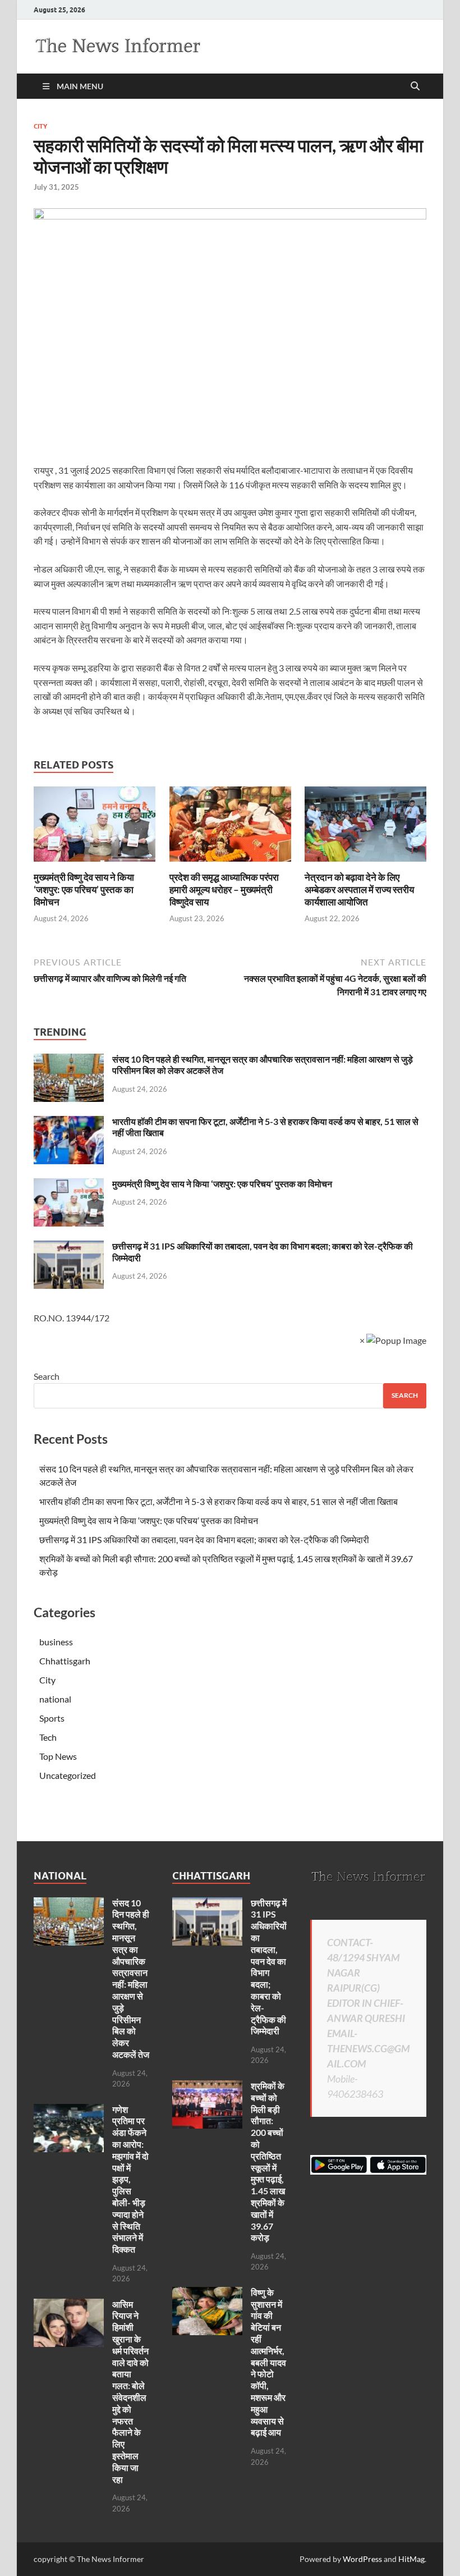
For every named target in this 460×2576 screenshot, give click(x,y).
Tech (48, 1737)
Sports (52, 1718)
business (56, 1642)
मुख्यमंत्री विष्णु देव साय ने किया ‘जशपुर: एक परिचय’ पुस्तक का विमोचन (84, 889)
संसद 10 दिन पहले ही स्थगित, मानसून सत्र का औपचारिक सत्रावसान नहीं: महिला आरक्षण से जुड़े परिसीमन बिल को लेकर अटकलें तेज (131, 1978)
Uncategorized (68, 1775)
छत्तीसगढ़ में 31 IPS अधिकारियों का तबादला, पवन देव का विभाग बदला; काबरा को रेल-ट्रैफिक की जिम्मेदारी (204, 1539)
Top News (58, 1756)
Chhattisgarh (65, 1661)
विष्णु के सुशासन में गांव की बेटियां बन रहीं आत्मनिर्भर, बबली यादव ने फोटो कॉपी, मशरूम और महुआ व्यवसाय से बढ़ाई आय (268, 2362)
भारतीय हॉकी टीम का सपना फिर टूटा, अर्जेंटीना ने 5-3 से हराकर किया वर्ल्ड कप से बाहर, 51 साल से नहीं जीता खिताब (219, 1501)
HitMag (411, 2559)
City (40, 126)
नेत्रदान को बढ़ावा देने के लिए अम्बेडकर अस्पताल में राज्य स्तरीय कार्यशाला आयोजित (359, 889)
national (55, 1699)
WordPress (362, 2559)
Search (47, 1376)
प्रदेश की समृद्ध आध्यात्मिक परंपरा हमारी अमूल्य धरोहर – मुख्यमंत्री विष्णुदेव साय (224, 889)
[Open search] (415, 86)
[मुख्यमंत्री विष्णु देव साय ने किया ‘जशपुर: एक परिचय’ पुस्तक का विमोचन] (95, 827)
